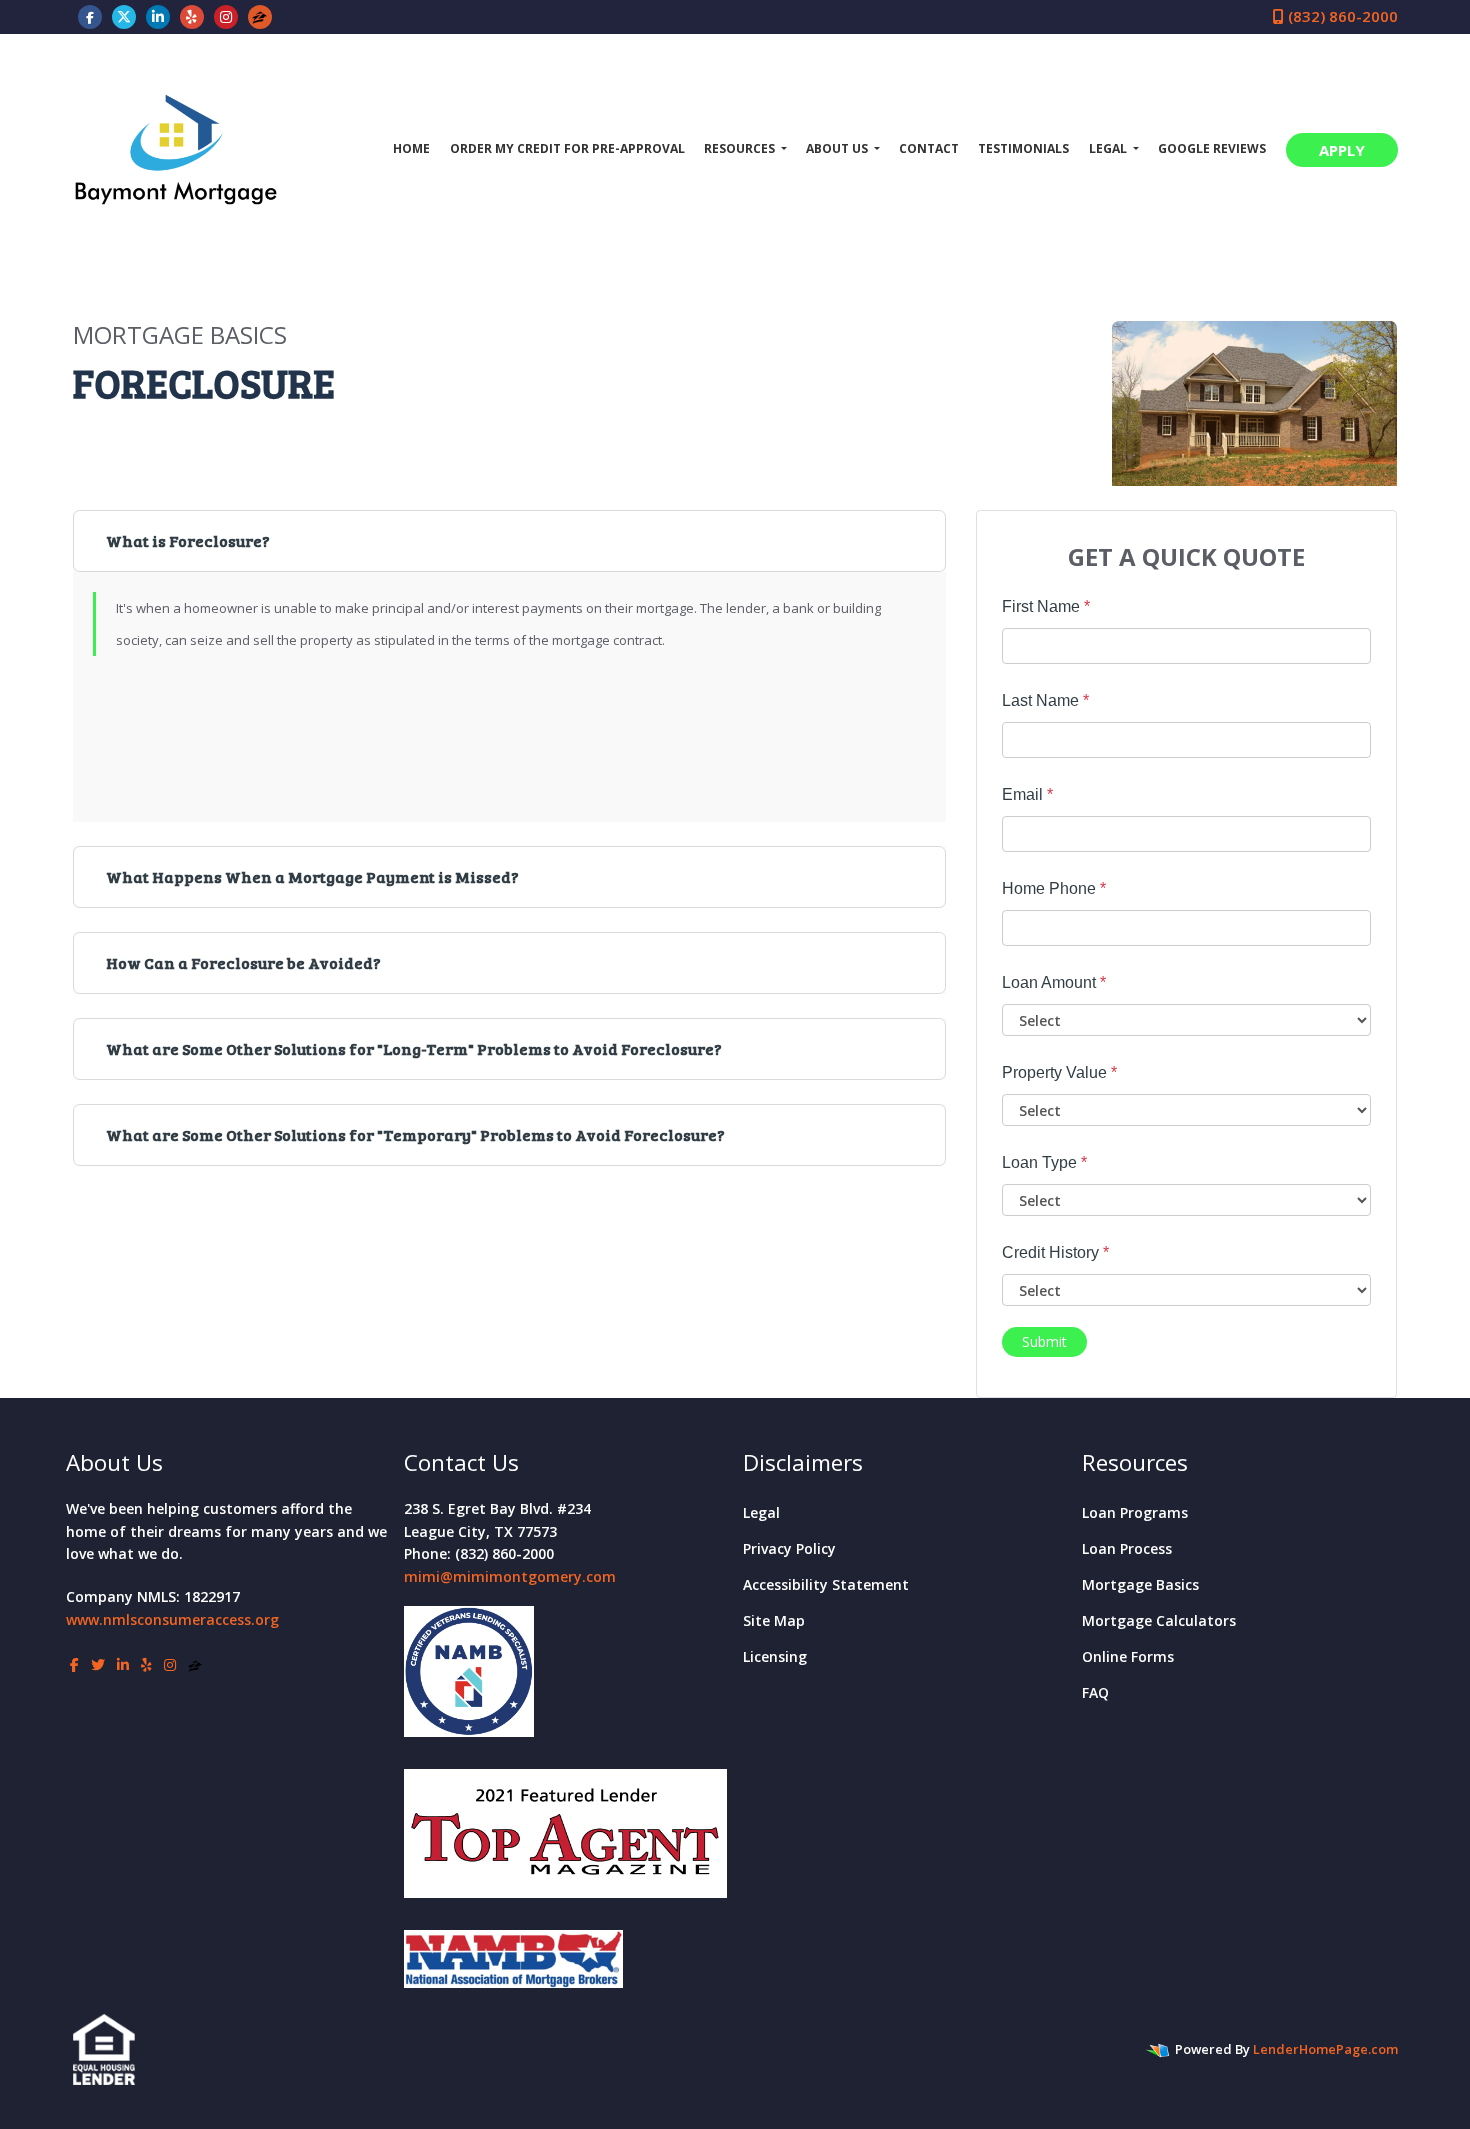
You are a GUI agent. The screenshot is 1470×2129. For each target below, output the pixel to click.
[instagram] (226, 16)
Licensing (775, 1656)
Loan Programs (1135, 1512)
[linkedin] (158, 16)
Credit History (1055, 1252)
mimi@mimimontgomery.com (510, 1576)
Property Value (1059, 1072)
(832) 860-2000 (1341, 16)
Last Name (1045, 700)
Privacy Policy (789, 1548)
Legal (761, 1512)
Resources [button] (741, 148)
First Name (1046, 606)
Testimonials (1023, 148)
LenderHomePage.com (1325, 2049)
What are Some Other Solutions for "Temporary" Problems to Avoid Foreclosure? (415, 1134)
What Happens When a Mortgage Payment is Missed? (312, 876)
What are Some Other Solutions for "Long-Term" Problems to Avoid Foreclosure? (414, 1048)
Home (411, 148)
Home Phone (1054, 888)
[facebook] (90, 16)
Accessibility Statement (826, 1584)
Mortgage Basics (1140, 1584)
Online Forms (1128, 1656)
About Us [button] (838, 148)
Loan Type (1044, 1162)
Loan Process (1127, 1548)
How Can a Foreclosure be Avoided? (243, 962)
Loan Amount (1054, 982)
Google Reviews (1212, 148)
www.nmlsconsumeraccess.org (172, 1619)
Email (1027, 794)
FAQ (1095, 1692)
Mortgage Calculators (1159, 1620)
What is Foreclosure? (188, 540)
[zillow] (259, 16)
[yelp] (191, 16)
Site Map (774, 1620)
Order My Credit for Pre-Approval (567, 148)
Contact (929, 148)
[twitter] (124, 16)
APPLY (1342, 150)
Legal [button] (1109, 148)
